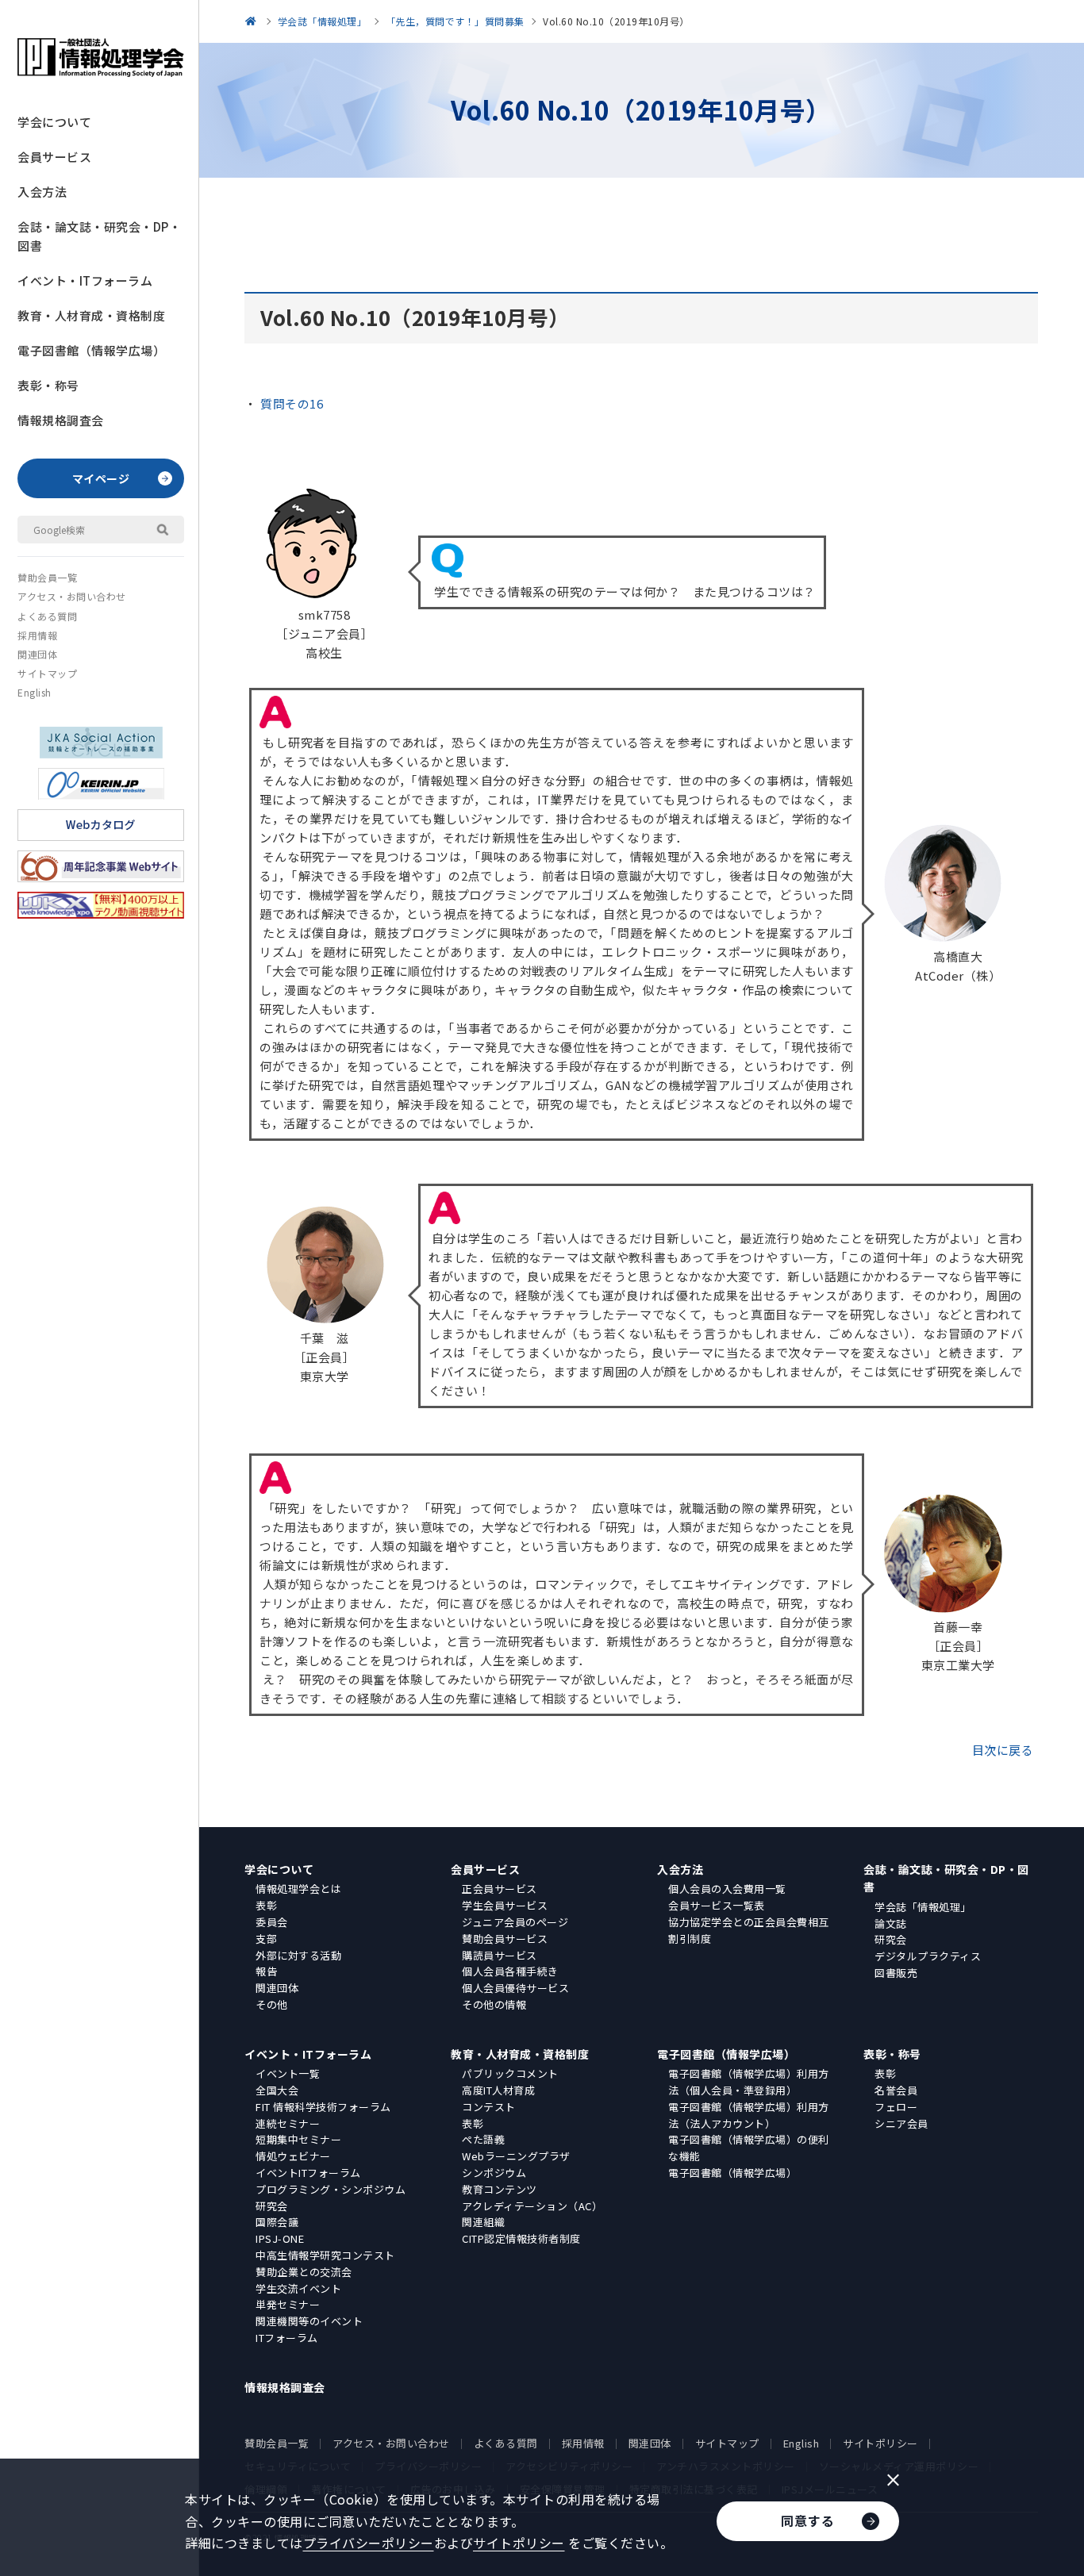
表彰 (266, 1905)
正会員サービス (500, 1889)
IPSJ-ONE (280, 2238)
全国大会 (277, 2090)
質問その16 (292, 403)
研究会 (891, 1939)
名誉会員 (896, 2090)
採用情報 (37, 635)
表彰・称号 (48, 385)
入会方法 (42, 192)
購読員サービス (500, 1955)
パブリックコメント (510, 2073)
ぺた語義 (483, 2139)
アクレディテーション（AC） (532, 2206)
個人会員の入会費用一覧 (727, 1889)
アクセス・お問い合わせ (72, 596)
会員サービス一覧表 (717, 1905)
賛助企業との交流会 (304, 2272)
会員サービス (54, 157)
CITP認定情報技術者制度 (521, 2238)
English (35, 692)
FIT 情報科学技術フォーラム (323, 2107)
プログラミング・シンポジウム (331, 2189)
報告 (266, 1971)
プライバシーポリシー (369, 2543)
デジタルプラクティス (928, 1956)
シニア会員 (901, 2123)
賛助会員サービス (505, 1939)
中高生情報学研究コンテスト (325, 2255)
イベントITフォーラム (308, 2173)
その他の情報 (494, 2004)
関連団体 (37, 654)
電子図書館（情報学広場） (91, 350)
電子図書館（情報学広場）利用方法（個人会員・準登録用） (749, 2082)
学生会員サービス (505, 1905)
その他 (272, 2004)
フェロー (896, 2107)
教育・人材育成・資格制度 (91, 315)
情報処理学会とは (298, 1889)
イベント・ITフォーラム (85, 280)
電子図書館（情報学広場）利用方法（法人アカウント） (749, 2115)
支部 (266, 1939)
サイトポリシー (880, 2443)
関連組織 (483, 2222)
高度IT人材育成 (498, 2090)
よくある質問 (47, 616)
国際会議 (277, 2222)
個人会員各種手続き (510, 1971)
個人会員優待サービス (515, 1988)
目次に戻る (1003, 1750)
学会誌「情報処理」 (923, 1907)
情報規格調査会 (61, 420)
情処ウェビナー (293, 2156)
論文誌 (891, 1923)
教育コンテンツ (500, 2189)
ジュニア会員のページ (515, 1922)
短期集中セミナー (298, 2139)
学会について (54, 122)
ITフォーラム (287, 2338)
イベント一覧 (288, 2073)
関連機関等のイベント (309, 2321)
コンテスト (489, 2107)
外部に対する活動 (298, 1955)
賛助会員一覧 (47, 577)
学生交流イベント (298, 2288)
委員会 (272, 1922)
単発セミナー (288, 2304)
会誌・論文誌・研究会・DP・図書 (99, 236)
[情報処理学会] (253, 21)
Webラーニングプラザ (516, 2156)
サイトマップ (47, 673)
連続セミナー (288, 2123)
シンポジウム (494, 2173)
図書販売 (896, 1973)
